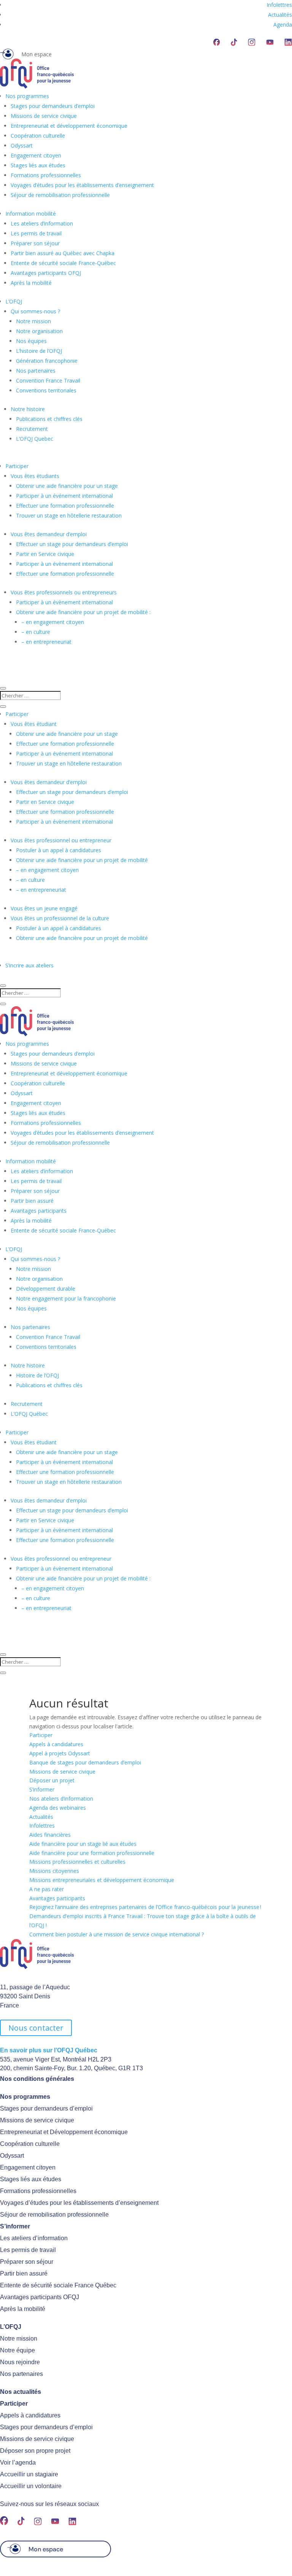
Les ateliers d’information (42, 223)
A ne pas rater (47, 1889)
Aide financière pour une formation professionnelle (92, 1853)
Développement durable (46, 1289)
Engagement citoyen (36, 155)
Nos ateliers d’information (61, 1799)
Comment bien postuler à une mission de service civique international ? (117, 1934)
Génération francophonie (47, 361)
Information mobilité (31, 214)
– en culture (36, 632)
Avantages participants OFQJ (46, 273)
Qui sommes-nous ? (35, 311)
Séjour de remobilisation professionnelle (60, 195)
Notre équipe (17, 2350)
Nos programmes (27, 96)
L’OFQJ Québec (29, 1414)
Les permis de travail (36, 233)
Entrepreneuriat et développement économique (69, 126)
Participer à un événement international (64, 496)
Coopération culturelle (38, 136)
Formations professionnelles (46, 175)
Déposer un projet (52, 1780)
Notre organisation (39, 331)
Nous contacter (36, 2028)
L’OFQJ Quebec (35, 439)
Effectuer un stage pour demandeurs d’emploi (72, 544)
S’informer (42, 1789)
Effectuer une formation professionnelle (65, 506)
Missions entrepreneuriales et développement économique (102, 1880)
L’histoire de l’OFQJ (39, 351)
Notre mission (33, 321)
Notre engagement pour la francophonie (66, 1298)
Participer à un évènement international (64, 564)
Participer (17, 466)
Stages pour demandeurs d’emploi (53, 106)
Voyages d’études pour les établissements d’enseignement (82, 185)
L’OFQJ (14, 301)
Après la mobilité (31, 283)
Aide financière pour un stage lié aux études (83, 1844)
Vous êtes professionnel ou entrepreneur (61, 840)
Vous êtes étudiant (34, 724)
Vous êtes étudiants (35, 476)
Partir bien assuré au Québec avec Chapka (63, 253)
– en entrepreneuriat (46, 642)
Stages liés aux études (38, 165)
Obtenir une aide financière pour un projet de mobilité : (83, 612)
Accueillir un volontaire (31, 2486)
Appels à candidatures (56, 1744)
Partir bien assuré (32, 1201)
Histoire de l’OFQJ (37, 1375)
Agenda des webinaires (58, 1808)
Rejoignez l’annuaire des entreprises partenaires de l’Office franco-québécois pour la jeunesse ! (145, 1907)
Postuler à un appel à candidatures (59, 850)
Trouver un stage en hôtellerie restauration (69, 515)
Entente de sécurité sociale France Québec (58, 2285)
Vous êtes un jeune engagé (44, 908)
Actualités (280, 15)
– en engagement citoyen (53, 622)
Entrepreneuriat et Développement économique (64, 2132)
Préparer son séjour (35, 243)
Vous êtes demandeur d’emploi (49, 534)
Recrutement (32, 429)
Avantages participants (39, 1211)
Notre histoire (28, 409)
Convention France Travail (48, 380)
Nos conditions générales (37, 2079)
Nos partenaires (36, 371)
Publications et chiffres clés (49, 419)
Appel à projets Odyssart (60, 1753)
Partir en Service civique (45, 554)
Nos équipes (31, 341)
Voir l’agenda (18, 2462)
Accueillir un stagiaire (29, 2474)
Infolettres (279, 5)
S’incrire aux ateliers (29, 965)
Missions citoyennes (54, 1871)
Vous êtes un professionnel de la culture (60, 918)
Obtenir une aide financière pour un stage (67, 486)
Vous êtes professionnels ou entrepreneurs (64, 592)
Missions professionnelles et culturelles (77, 1862)
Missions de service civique (44, 116)
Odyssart (22, 145)
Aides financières (50, 1835)
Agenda (283, 25)
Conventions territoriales (46, 390)
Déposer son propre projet (35, 2451)
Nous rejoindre (20, 2362)
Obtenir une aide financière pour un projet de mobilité (82, 860)
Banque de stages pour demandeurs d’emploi (85, 1762)
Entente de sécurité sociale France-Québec (63, 263)
